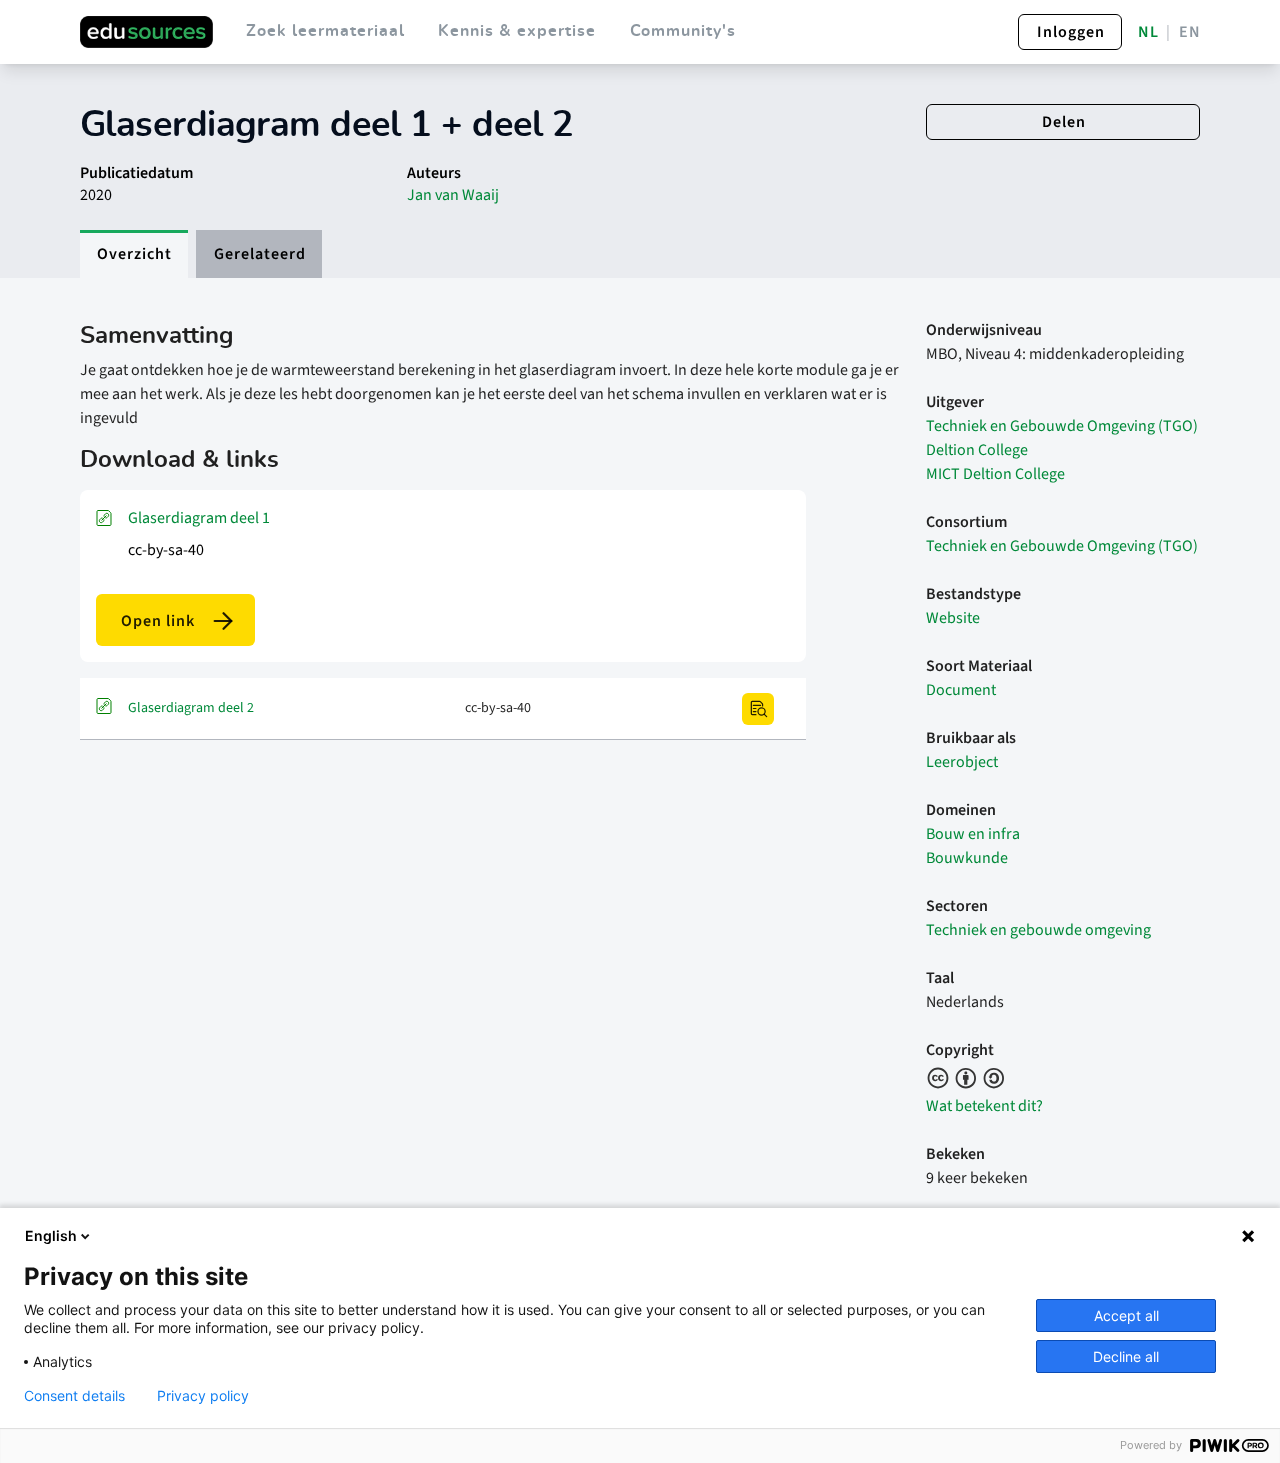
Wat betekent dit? (984, 1106)
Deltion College (977, 450)
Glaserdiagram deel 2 (191, 708)
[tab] (134, 254)
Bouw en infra (973, 834)
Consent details (74, 1396)
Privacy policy (203, 1396)
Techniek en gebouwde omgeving (1038, 930)
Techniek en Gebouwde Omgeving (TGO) (1062, 426)
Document (961, 690)
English (51, 1235)
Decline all (1126, 1356)
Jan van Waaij (453, 195)
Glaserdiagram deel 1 (199, 518)
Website (953, 618)
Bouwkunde (967, 858)
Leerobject (962, 762)
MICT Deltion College (995, 474)
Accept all (1126, 1315)
